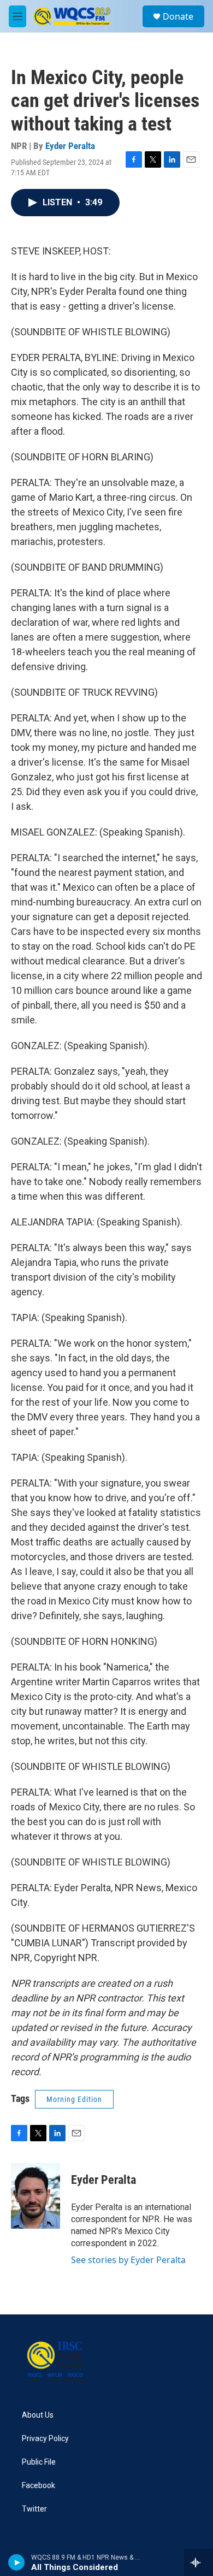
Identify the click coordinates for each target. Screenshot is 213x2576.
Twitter (34, 2509)
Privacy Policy (45, 2439)
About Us (38, 2415)
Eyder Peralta (70, 146)
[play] (17, 2562)
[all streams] (199, 2562)
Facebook (39, 2486)
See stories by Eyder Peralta (128, 2260)
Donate (178, 16)
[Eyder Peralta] (35, 2196)
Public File (39, 2462)
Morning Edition (74, 2099)
